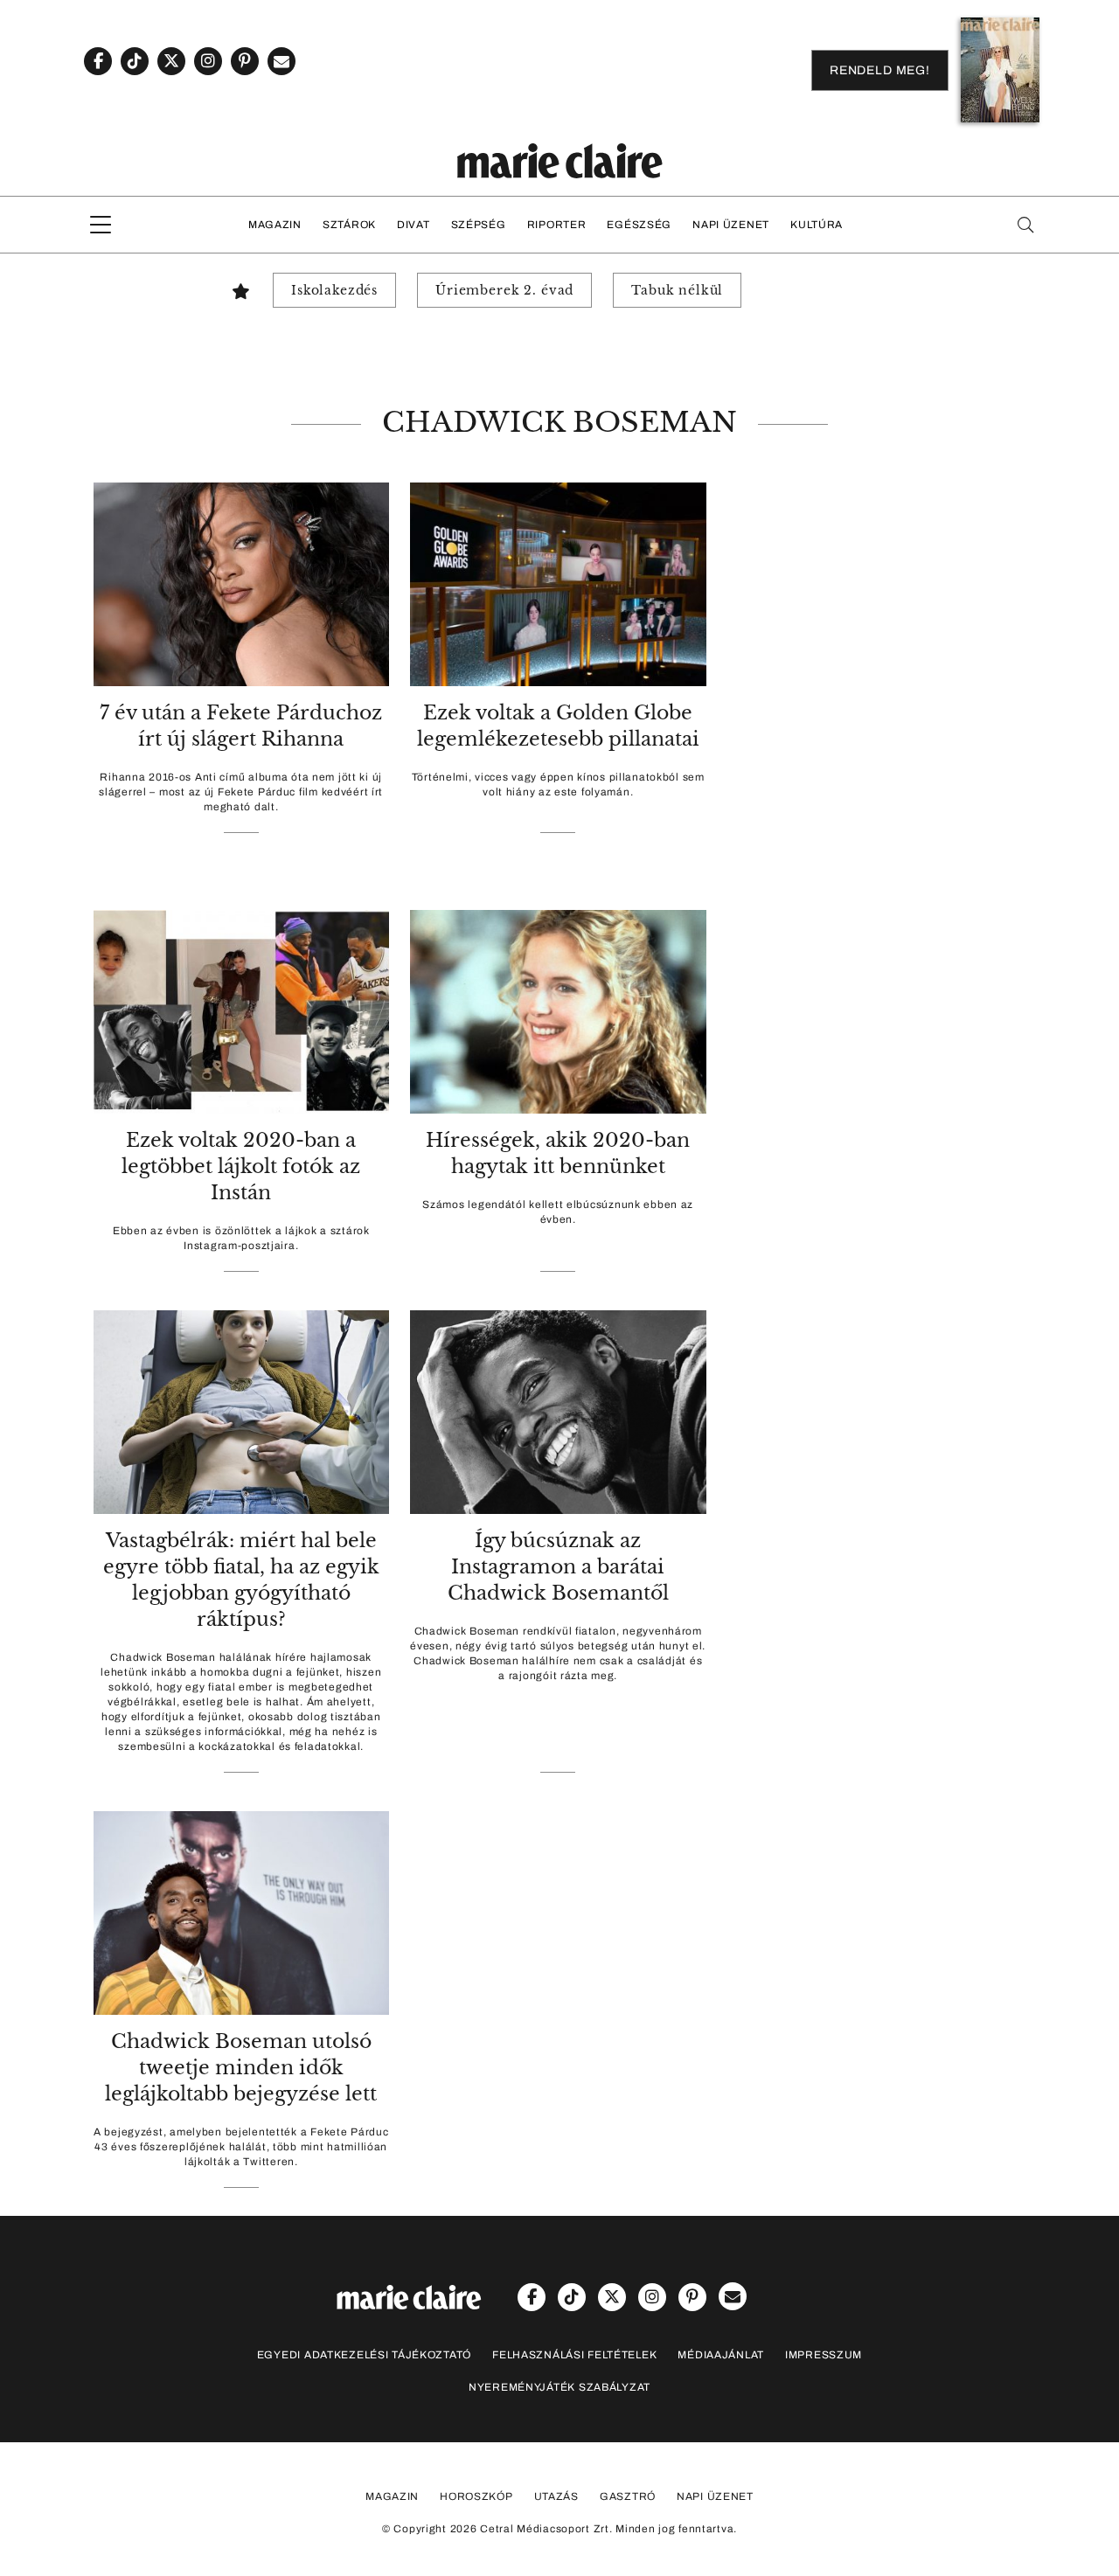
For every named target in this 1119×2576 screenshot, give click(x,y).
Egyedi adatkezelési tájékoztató (364, 2355)
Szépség (479, 225)
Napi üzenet (731, 225)
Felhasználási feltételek (574, 2355)
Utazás (556, 2496)
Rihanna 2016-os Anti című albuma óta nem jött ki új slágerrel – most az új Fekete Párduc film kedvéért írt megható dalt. (241, 792)
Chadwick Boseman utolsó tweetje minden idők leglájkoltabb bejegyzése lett (241, 2068)
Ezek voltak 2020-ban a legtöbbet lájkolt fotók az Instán (241, 1166)
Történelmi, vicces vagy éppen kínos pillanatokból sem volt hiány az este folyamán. (558, 785)
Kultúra (817, 225)
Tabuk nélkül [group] (677, 290)
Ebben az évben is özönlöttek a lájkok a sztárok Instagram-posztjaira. (241, 1238)
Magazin (275, 225)
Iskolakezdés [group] (334, 290)
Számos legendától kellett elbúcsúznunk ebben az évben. (558, 1212)
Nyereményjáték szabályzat (559, 2387)
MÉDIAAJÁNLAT (721, 2355)
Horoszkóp (476, 2496)
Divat (414, 225)
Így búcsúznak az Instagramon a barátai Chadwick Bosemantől (558, 1567)
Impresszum (824, 2355)
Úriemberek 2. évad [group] (504, 290)
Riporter (557, 225)
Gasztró (628, 2496)
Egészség (639, 225)
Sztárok (349, 225)
